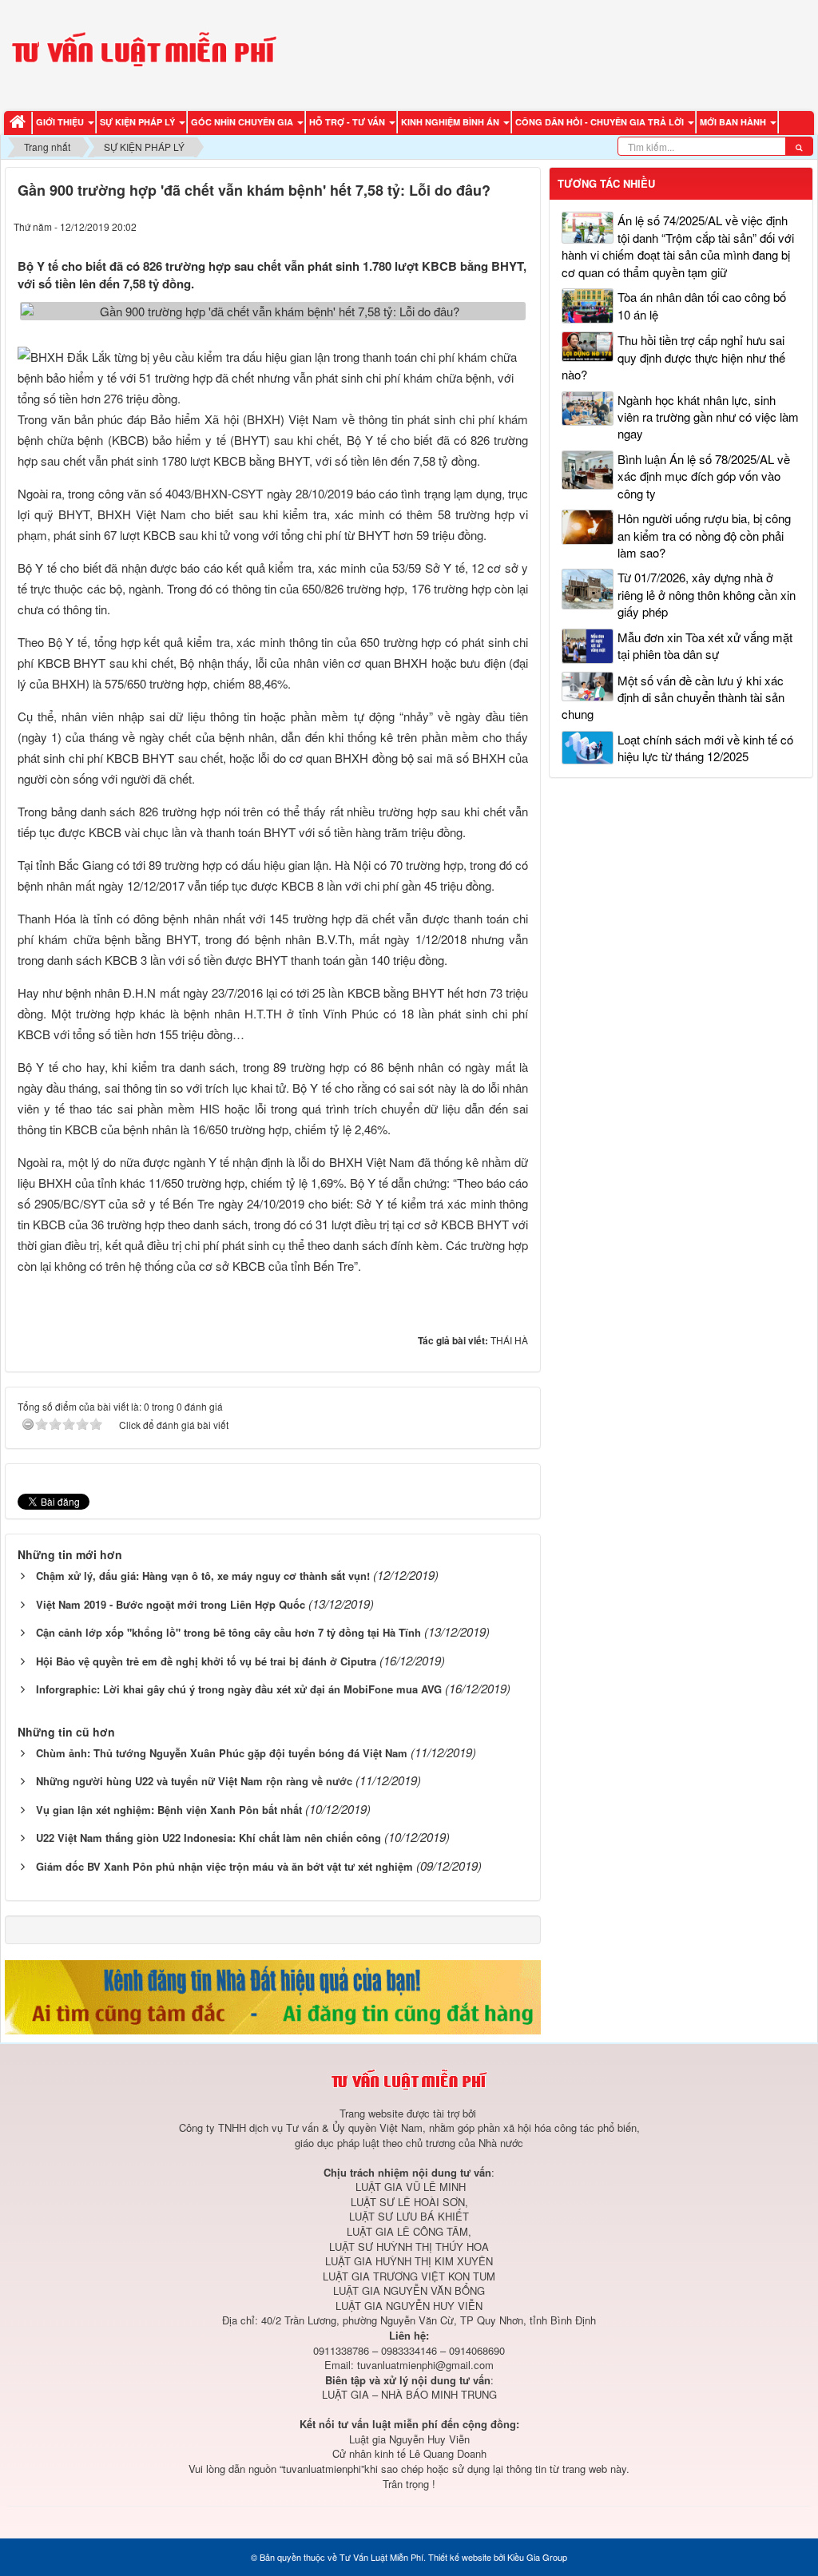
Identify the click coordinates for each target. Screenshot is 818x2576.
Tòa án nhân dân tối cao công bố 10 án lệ (702, 305)
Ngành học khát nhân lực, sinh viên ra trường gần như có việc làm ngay (708, 417)
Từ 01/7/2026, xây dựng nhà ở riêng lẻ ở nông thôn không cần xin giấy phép (707, 594)
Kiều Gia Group (537, 2557)
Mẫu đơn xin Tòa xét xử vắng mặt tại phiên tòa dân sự (705, 645)
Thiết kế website (460, 2557)
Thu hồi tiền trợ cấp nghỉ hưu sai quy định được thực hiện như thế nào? (673, 357)
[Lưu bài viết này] (519, 226)
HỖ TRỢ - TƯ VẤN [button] (348, 122)
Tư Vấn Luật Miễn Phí (381, 2557)
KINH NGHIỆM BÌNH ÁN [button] (451, 122)
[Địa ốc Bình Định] (273, 1995)
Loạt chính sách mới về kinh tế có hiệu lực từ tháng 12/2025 (705, 748)
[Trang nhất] (20, 123)
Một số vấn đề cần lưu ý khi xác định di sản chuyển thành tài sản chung (673, 697)
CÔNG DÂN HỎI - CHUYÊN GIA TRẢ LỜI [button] (601, 122)
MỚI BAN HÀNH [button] (734, 122)
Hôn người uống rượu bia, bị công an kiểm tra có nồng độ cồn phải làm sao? (704, 535)
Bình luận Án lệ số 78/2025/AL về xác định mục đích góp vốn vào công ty (704, 476)
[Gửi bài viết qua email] (459, 226)
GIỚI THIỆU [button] (61, 122)
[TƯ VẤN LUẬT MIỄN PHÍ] (144, 53)
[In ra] (490, 226)
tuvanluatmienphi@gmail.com (425, 2365)
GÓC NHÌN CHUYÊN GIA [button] (243, 122)
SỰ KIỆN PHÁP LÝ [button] (139, 122)
